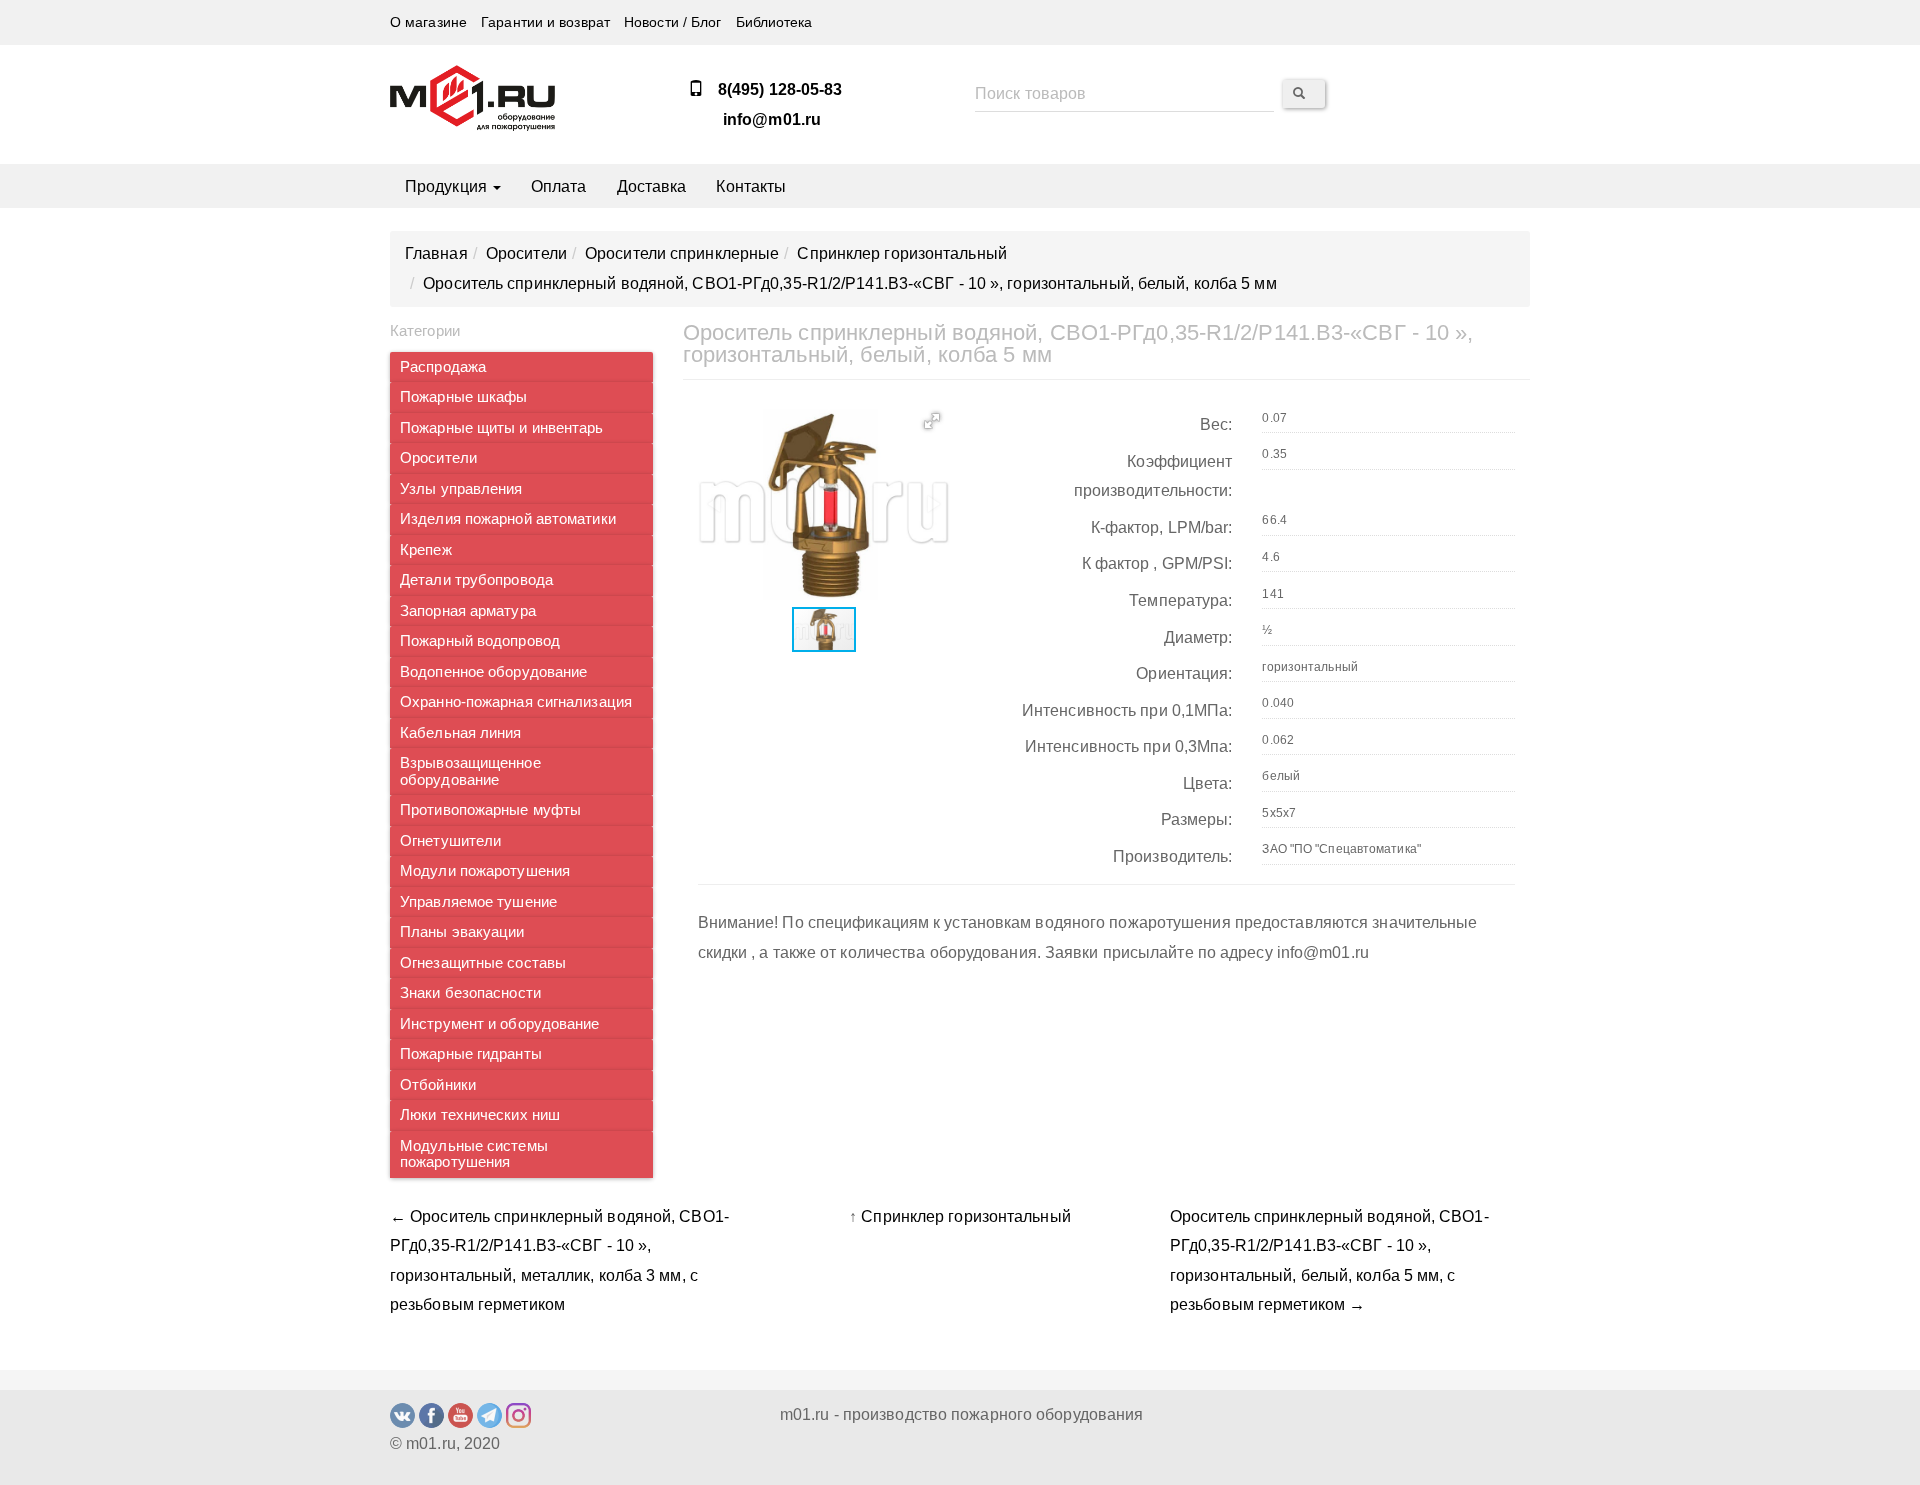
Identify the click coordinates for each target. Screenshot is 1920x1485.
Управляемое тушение (478, 902)
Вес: (1216, 424)
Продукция (448, 186)
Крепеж (426, 550)
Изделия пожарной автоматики (508, 519)
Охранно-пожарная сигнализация (516, 702)
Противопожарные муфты (490, 810)
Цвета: (1208, 783)
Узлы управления (461, 489)
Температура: (1180, 600)
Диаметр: (1198, 637)
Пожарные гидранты (471, 1054)
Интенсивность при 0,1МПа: (1127, 710)
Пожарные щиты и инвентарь (502, 428)
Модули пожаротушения (485, 871)
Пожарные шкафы (463, 397)
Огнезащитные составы (483, 963)
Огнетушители (450, 841)
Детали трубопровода (476, 580)
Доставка (652, 186)
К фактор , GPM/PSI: (1157, 563)
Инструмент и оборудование (500, 1024)
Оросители (438, 458)
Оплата (559, 186)
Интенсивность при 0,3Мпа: (1129, 746)
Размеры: (1197, 819)
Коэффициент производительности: (1153, 476)
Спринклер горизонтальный (965, 1216)
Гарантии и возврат (545, 22)
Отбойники (438, 1085)
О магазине (428, 22)
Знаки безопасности (470, 993)
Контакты (751, 186)
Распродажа (443, 367)
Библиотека (774, 22)
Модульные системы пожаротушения (474, 1154)
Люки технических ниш (480, 1115)
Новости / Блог (672, 22)
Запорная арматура (468, 611)
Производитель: (1172, 856)
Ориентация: (1184, 673)
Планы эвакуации (462, 932)
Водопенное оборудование (493, 672)
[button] (932, 421)
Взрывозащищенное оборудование (470, 771)
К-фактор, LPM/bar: (1162, 527)
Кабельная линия (461, 733)
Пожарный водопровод (480, 641)
